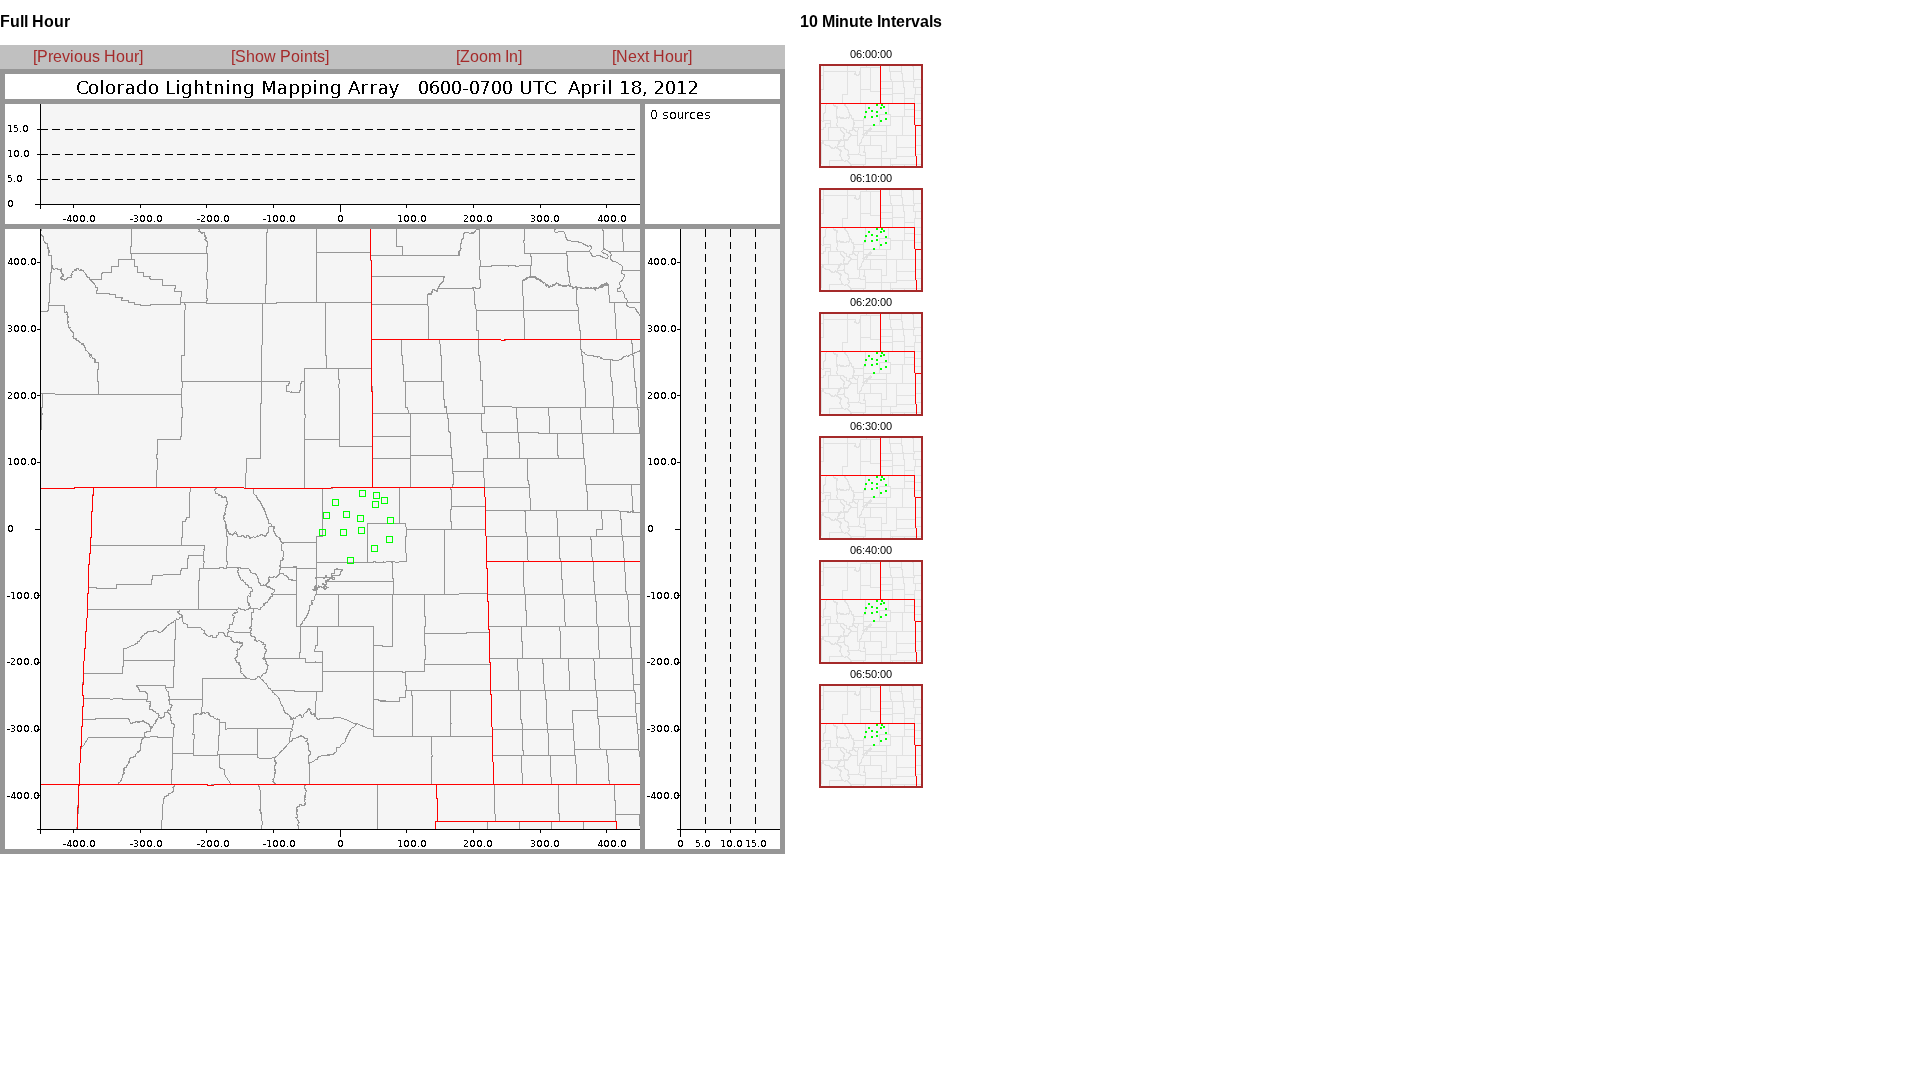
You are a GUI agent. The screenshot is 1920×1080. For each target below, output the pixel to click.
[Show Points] (280, 56)
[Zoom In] (489, 56)
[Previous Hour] (88, 56)
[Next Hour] (646, 56)
